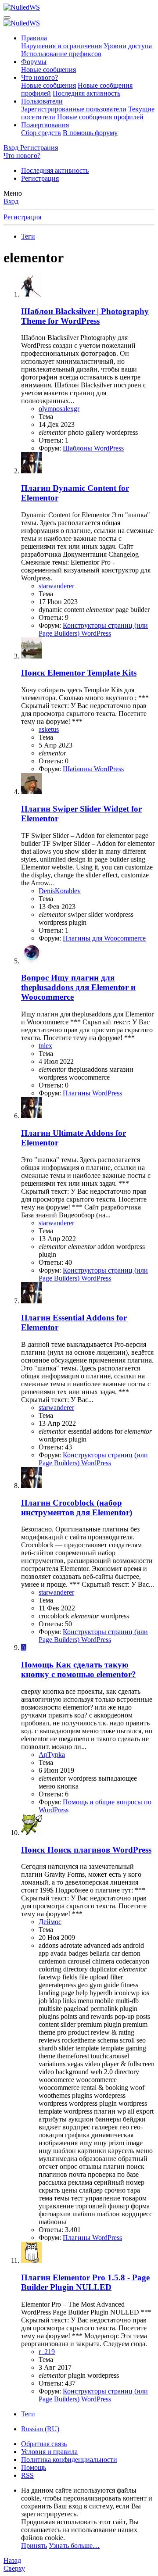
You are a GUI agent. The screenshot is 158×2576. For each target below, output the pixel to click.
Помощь (34, 2467)
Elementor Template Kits (79, 673)
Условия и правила (49, 2452)
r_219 (47, 2352)
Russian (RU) (40, 2429)
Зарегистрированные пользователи (74, 109)
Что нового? (39, 77)
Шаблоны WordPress (93, 448)
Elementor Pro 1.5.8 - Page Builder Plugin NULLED (85, 2282)
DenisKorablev (60, 891)
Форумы (34, 62)
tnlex (45, 1046)
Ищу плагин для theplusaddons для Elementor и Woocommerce (78, 987)
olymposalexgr (59, 409)
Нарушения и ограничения (61, 46)
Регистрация (40, 178)
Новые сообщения (48, 70)
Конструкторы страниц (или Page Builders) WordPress (93, 629)
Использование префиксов (61, 54)
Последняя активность (86, 93)
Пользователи (42, 101)
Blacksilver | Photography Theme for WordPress (85, 316)
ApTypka (52, 1755)
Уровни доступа (128, 46)
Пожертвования (45, 125)
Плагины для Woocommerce (104, 938)
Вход (11, 201)
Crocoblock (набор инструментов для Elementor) (77, 1508)
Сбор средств (41, 133)
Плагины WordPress (92, 1093)
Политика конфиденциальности (69, 2460)
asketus (49, 729)
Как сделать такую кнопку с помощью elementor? (79, 1669)
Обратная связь (44, 2444)
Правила (34, 38)
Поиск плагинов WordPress (86, 1850)
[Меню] (7, 18)
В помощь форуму (90, 133)
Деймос (50, 1922)
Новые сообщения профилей (100, 117)
